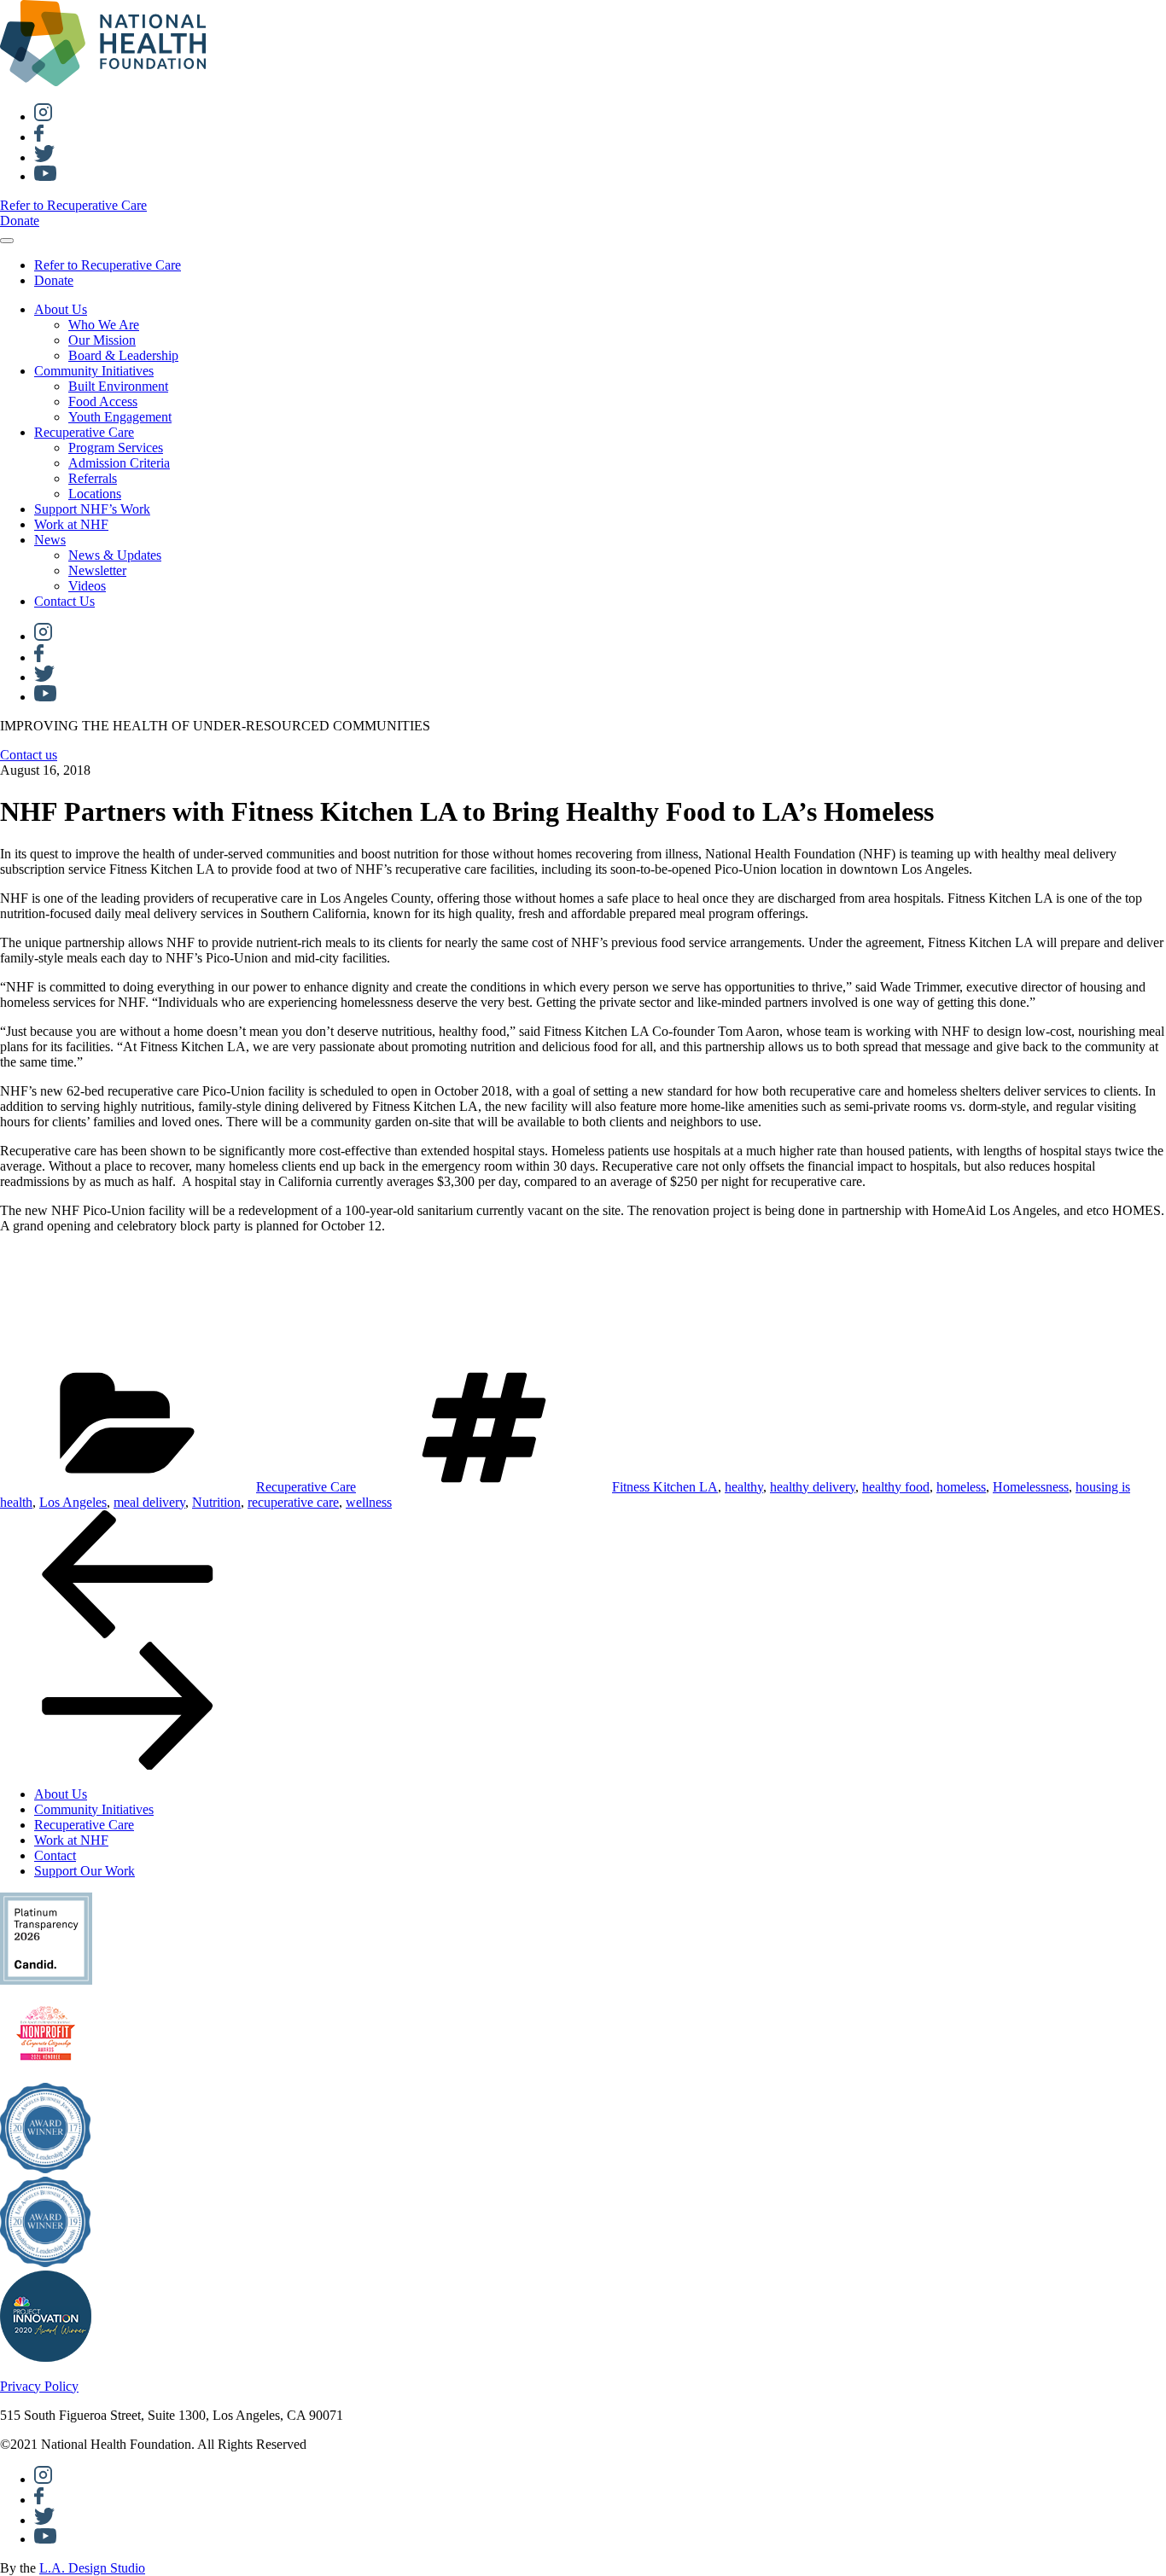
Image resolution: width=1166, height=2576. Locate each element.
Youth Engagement (120, 417)
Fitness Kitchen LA (665, 1487)
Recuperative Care (84, 432)
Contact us (29, 755)
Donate (20, 221)
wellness (369, 1502)
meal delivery (149, 1502)
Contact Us (64, 601)
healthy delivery (813, 1487)
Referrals (93, 478)
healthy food (896, 1487)
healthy (744, 1487)
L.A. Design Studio (92, 2568)
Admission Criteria (119, 463)
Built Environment (118, 386)
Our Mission (102, 340)
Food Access (103, 401)
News (50, 540)
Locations (95, 494)
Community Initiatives (94, 371)
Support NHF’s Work (92, 509)
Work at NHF (71, 524)
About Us (61, 309)
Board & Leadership (123, 355)
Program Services (116, 448)
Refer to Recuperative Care (73, 205)
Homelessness (1031, 1487)
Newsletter (97, 570)
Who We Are (104, 325)
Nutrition (216, 1502)
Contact (55, 1855)
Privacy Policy (39, 2386)
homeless (961, 1487)
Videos (87, 586)
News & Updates (115, 555)
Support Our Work (85, 1871)
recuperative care (293, 1502)
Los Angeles (73, 1502)
